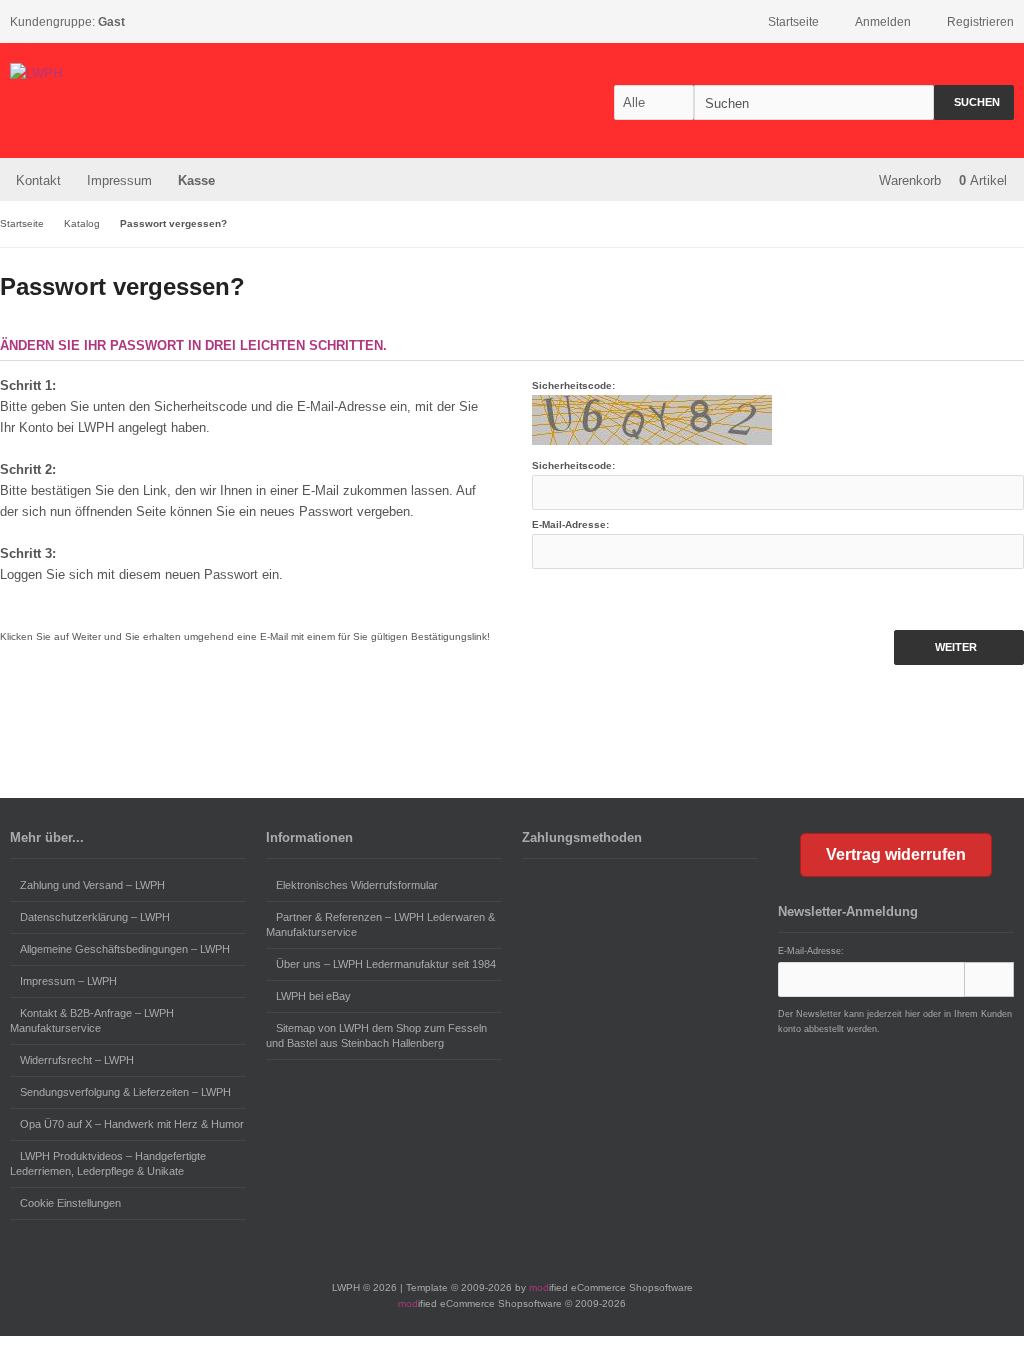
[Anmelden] (989, 979)
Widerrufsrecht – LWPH (77, 1060)
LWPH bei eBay (313, 996)
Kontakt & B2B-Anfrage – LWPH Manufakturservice (92, 1020)
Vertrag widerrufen (896, 854)
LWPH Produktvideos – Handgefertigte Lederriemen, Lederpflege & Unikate (108, 1163)
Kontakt (38, 180)
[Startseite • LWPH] (142, 73)
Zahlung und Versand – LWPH (92, 885)
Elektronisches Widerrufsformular (357, 885)
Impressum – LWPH (68, 981)
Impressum (119, 180)
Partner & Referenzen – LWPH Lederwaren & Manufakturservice (380, 924)
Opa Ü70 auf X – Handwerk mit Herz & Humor (132, 1124)
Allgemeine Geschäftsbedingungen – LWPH (125, 949)
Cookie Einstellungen (70, 1203)
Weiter (959, 647)
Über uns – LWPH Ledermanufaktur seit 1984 (386, 964)
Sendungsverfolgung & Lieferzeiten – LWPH (125, 1092)
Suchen (974, 102)
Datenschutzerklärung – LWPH (95, 917)
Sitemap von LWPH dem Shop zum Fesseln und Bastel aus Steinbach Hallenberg (376, 1035)
